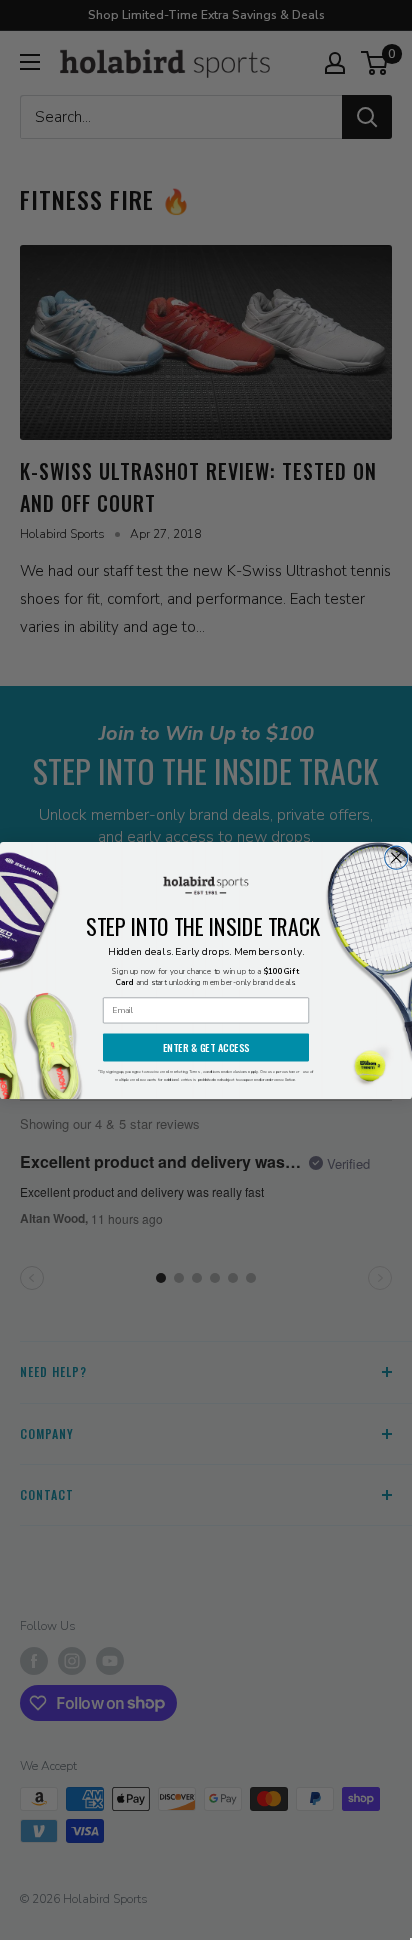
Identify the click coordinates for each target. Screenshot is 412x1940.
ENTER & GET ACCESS (206, 1046)
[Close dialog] (396, 857)
